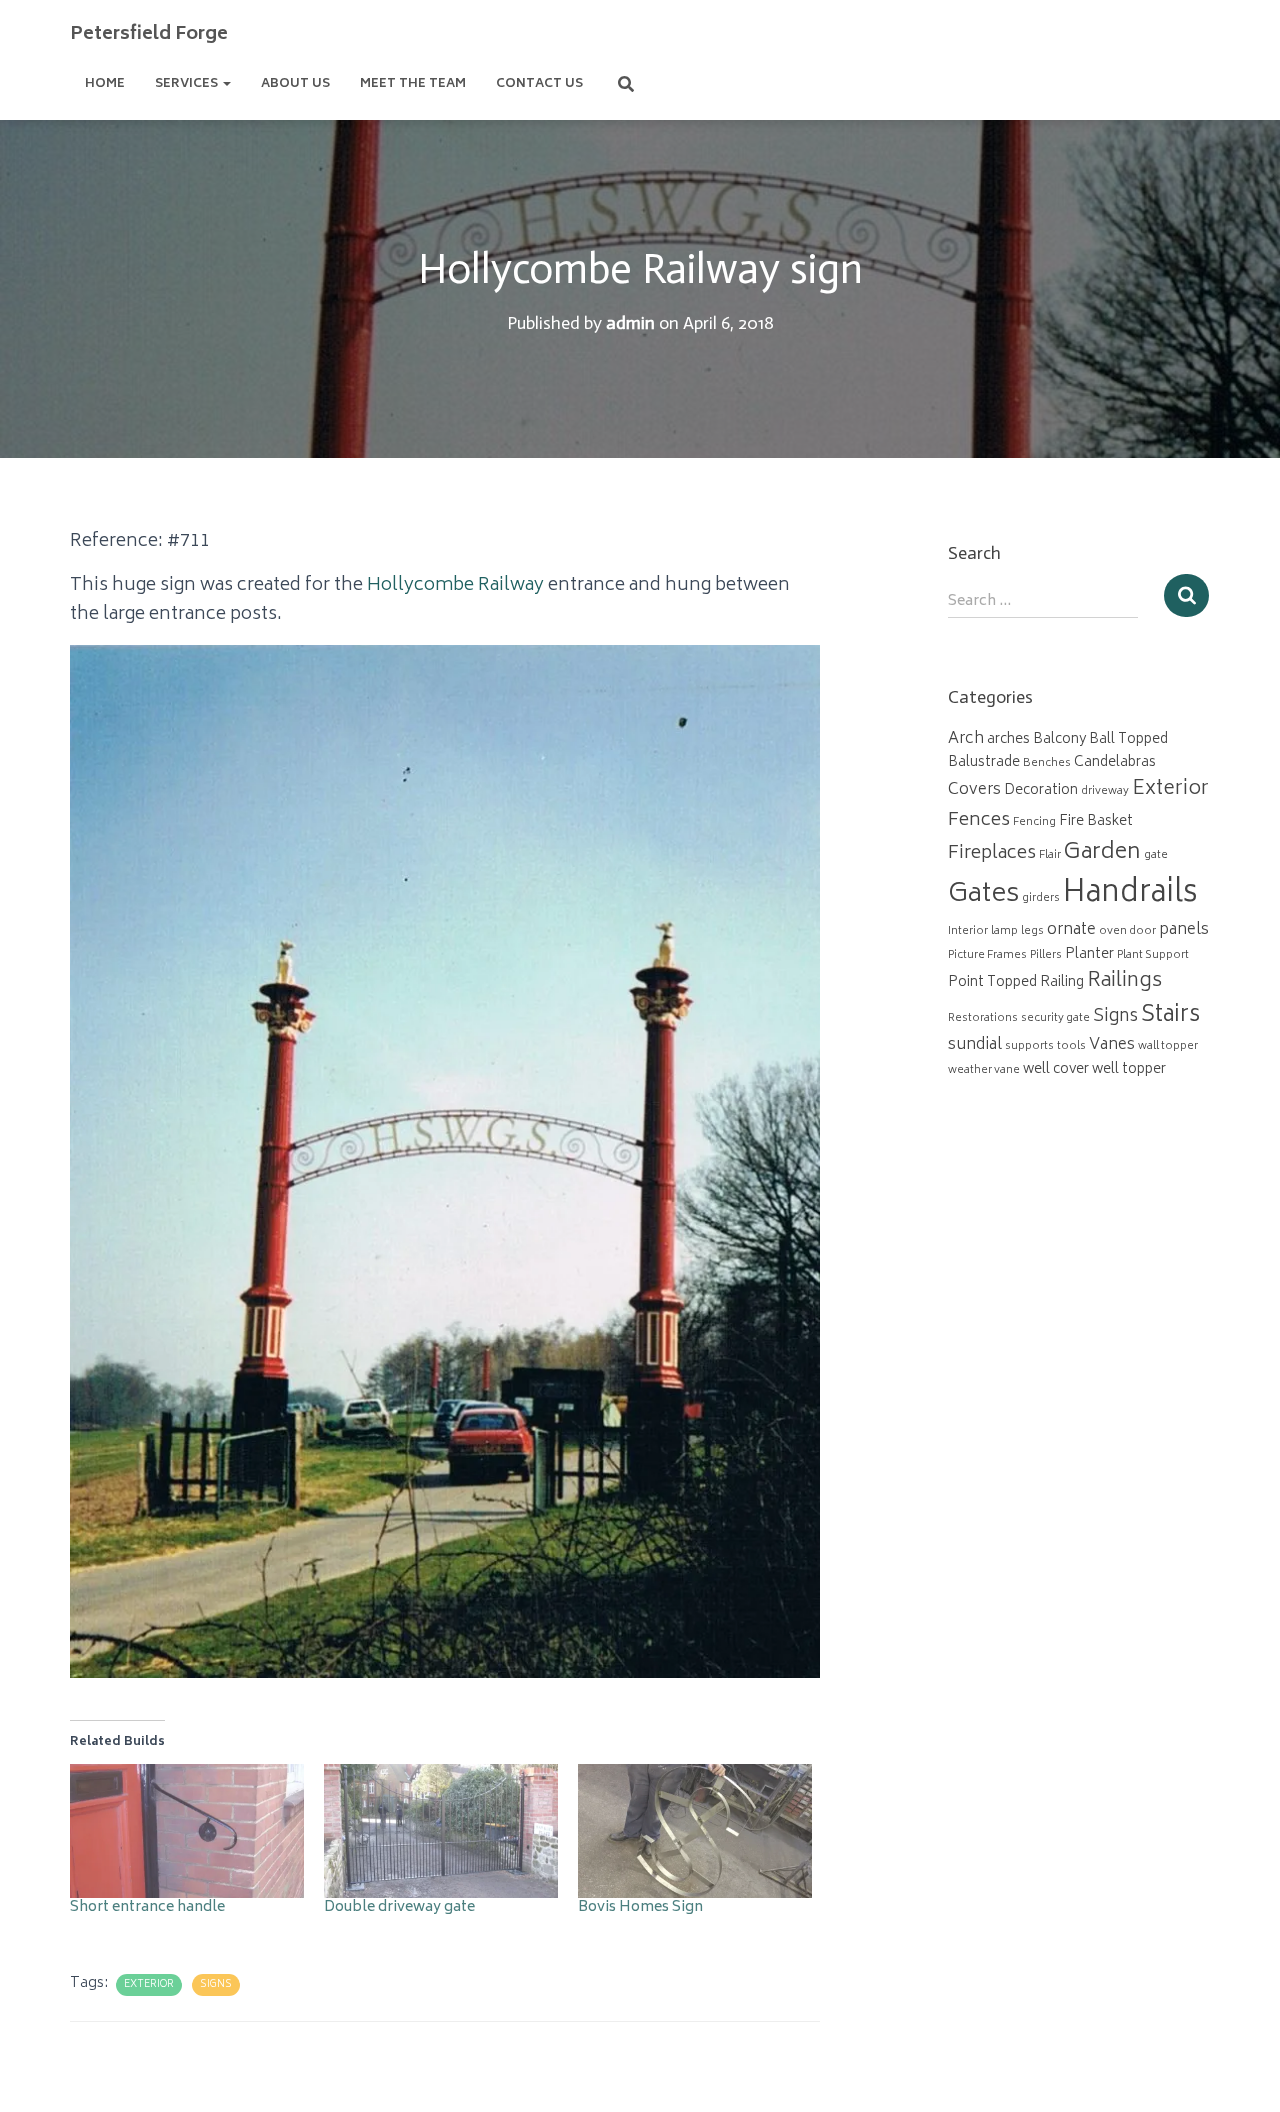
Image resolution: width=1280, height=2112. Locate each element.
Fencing (1034, 822)
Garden (1102, 853)
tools (1071, 1046)
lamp (1004, 931)
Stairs (1170, 1016)
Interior (968, 931)
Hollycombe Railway (455, 586)
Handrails (1130, 894)
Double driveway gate (399, 1907)
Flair (1050, 855)
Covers (974, 790)
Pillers (1046, 955)
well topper (1129, 1070)
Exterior (149, 1985)
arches (1008, 740)
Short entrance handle (147, 1907)
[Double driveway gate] (441, 1831)
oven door (1127, 931)
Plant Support (1153, 955)
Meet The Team (413, 84)
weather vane (984, 1070)
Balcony (1059, 740)
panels (1184, 930)
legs (1032, 931)
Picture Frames (987, 955)
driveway (1105, 791)
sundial (975, 1045)
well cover (1056, 1070)
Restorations (983, 1018)
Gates (983, 895)
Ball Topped (1128, 740)
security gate (1055, 1018)
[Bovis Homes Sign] (695, 1831)
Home (105, 84)
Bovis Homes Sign (640, 1907)
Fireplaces (992, 854)
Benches (1047, 763)
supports (1029, 1046)
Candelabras (1115, 763)
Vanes (1112, 1045)
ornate (1071, 930)
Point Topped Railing (1016, 983)
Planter (1089, 955)
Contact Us (539, 84)
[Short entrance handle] (187, 1831)
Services (188, 84)
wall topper (1168, 1046)
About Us (295, 84)
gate (1156, 855)
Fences (979, 821)
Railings (1124, 982)
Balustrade (984, 763)
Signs (216, 1985)
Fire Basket (1096, 822)
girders (1041, 898)
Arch (966, 739)
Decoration (1041, 791)
